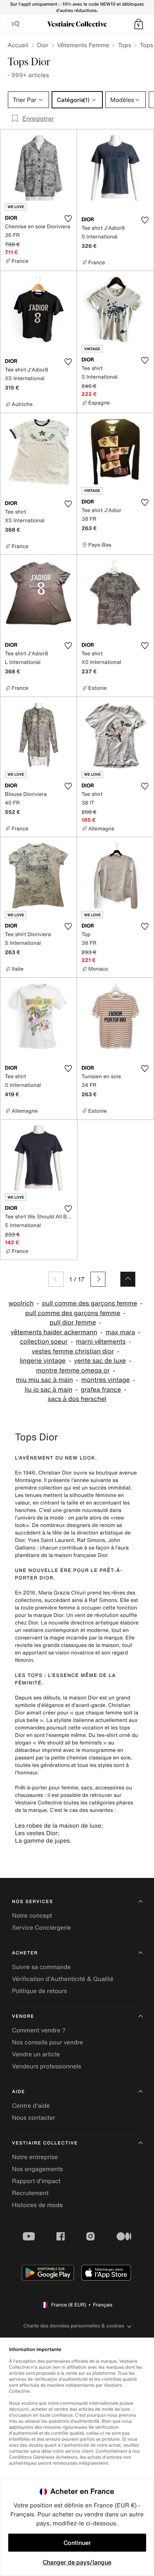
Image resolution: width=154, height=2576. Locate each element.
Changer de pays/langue (77, 2562)
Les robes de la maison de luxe (58, 1825)
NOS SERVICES (33, 1902)
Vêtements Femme (83, 45)
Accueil (18, 45)
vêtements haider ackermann (54, 1332)
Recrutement (30, 2193)
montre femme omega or (73, 1370)
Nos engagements (38, 2169)
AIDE (19, 2092)
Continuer (77, 2543)
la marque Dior (45, 1615)
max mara (121, 1332)
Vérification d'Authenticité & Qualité (63, 1979)
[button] (139, 24)
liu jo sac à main (49, 1390)
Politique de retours (39, 1991)
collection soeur (44, 1342)
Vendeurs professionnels (47, 2066)
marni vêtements (101, 1342)
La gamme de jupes (42, 1840)
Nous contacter (34, 2117)
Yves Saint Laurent (51, 1540)
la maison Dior (81, 1698)
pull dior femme (73, 1322)
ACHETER (25, 1953)
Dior (43, 45)
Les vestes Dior (36, 1833)
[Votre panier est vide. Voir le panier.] (139, 24)
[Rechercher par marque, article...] (15, 24)
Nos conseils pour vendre (47, 2042)
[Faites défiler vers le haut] (128, 1279)
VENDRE (23, 2016)
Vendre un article (36, 2054)
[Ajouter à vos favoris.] (68, 219)
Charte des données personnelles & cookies (74, 2326)
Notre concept (32, 1915)
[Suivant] (98, 1279)
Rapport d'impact (36, 2181)
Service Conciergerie (41, 1927)
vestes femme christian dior (73, 1351)
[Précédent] (56, 1279)
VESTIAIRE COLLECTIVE (45, 2143)
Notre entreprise (35, 2157)
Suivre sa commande (41, 1967)
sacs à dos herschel (77, 1399)
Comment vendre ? (39, 2030)
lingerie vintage (43, 1361)
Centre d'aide (31, 2105)
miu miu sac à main (44, 1380)
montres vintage (106, 1380)
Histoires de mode (37, 2205)
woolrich (21, 1303)
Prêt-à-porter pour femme (47, 1788)
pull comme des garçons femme (90, 1303)
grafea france (101, 1390)
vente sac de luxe (100, 1361)
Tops (124, 45)
